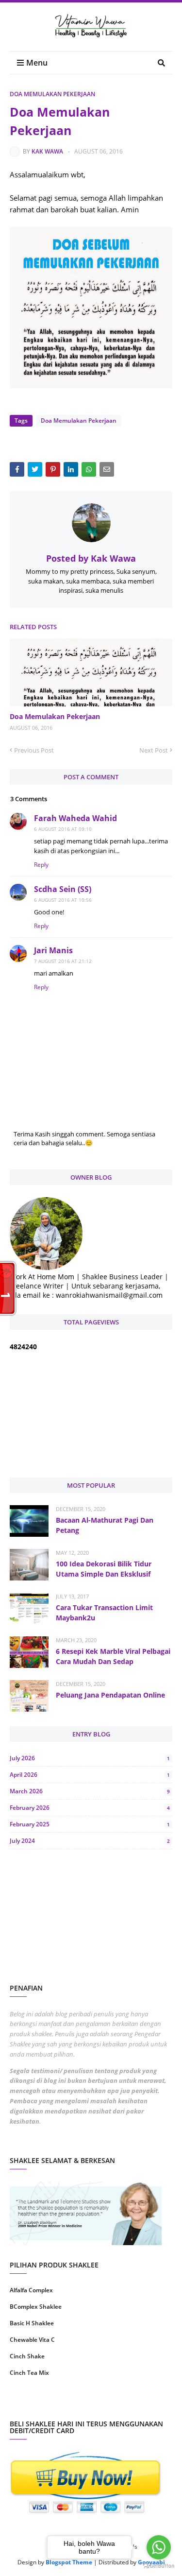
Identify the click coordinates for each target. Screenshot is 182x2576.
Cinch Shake (27, 2356)
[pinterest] (133, 2404)
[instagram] (49, 2404)
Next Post (154, 750)
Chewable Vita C (32, 2340)
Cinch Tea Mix (29, 2373)
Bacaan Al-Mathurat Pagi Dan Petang (105, 1525)
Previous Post (34, 750)
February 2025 (90, 1824)
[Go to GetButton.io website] (159, 2566)
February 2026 (90, 1808)
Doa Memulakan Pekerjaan (52, 94)
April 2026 (90, 1775)
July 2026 (90, 1758)
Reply (41, 865)
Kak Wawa (47, 151)
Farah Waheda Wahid (75, 818)
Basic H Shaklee (32, 2323)
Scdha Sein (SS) (63, 889)
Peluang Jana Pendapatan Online (110, 1695)
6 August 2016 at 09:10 (63, 829)
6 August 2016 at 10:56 (63, 900)
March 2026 (90, 1791)
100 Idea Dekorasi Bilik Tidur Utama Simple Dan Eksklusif (104, 1569)
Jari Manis (53, 950)
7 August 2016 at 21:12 (63, 961)
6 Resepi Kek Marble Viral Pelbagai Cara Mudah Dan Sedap (113, 1656)
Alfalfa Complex (31, 2290)
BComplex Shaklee (36, 2307)
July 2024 (90, 1841)
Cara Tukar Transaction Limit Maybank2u (104, 1613)
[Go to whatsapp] (159, 2547)
